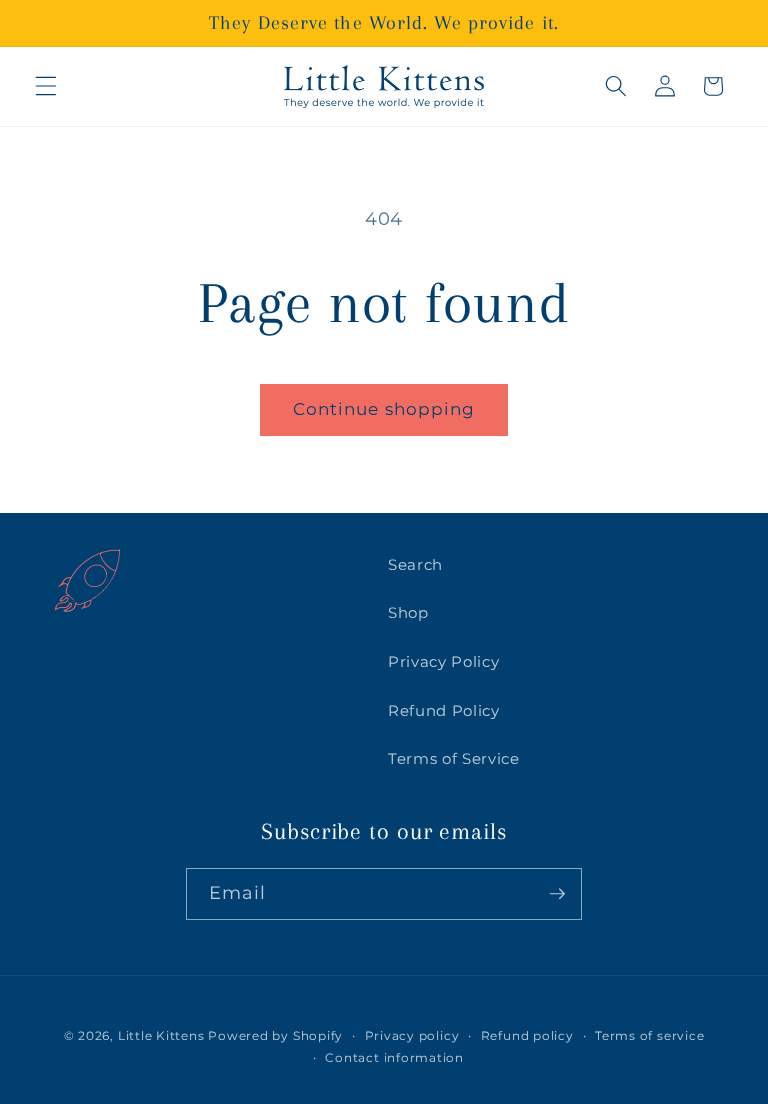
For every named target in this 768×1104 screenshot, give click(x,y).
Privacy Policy (443, 661)
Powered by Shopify (275, 1035)
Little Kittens (161, 1035)
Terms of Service (454, 758)
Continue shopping (384, 409)
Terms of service (649, 1035)
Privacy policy (412, 1035)
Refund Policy (444, 710)
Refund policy (527, 1035)
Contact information (394, 1057)
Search (415, 564)
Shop (408, 612)
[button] (46, 86)
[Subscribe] (557, 894)
